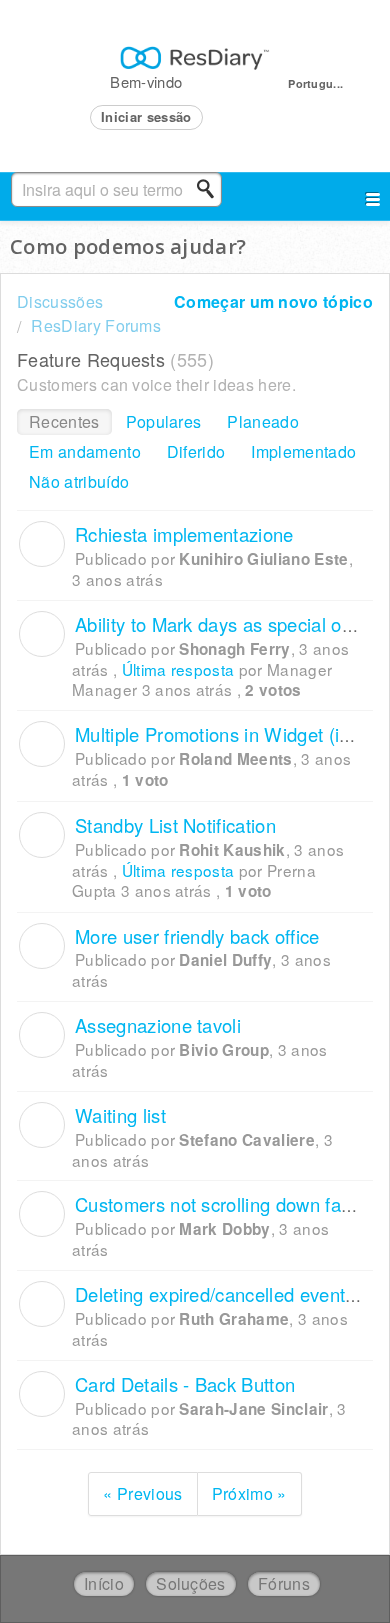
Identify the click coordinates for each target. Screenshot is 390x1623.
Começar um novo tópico (273, 301)
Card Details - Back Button (185, 1384)
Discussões (60, 301)
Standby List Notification (175, 825)
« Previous (142, 1493)
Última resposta (178, 669)
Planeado (263, 421)
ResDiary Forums (96, 325)
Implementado (303, 451)
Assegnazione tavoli (158, 1025)
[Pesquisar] (211, 189)
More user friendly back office (197, 936)
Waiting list (120, 1115)
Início (104, 1583)
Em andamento (85, 451)
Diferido (196, 451)
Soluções (191, 1583)
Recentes (64, 421)
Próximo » (249, 1493)
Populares (164, 421)
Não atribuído (79, 481)
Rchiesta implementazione (184, 534)
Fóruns (284, 1583)
